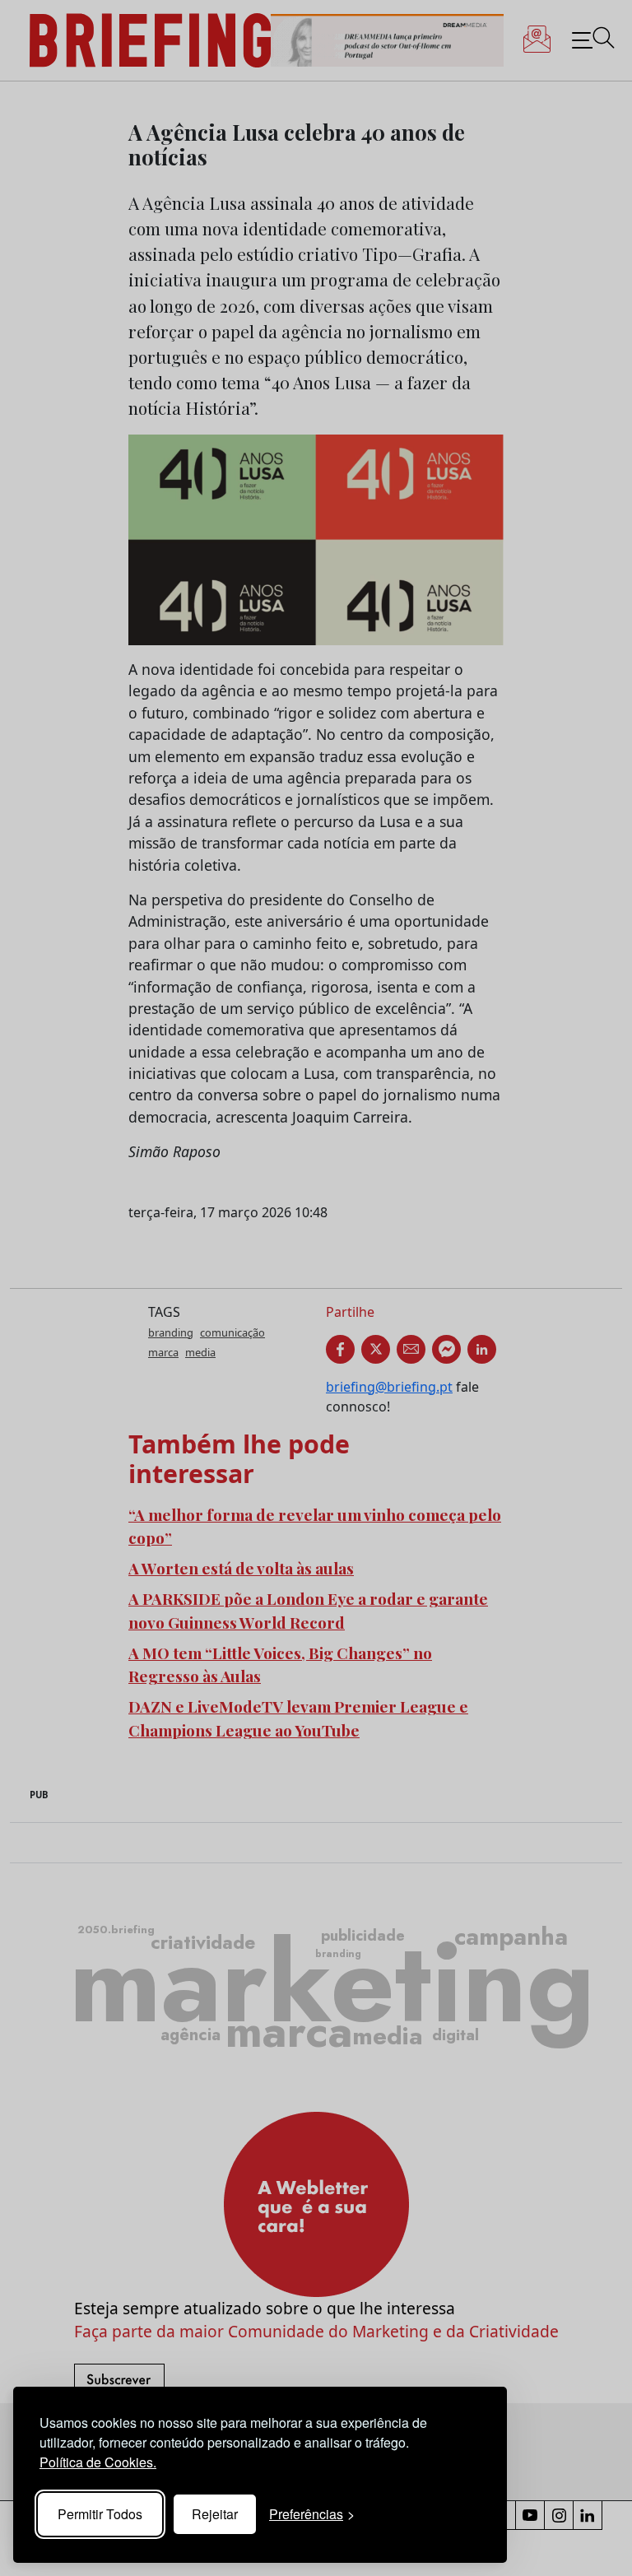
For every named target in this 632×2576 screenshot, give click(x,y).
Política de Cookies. (98, 2462)
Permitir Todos (100, 2514)
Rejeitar (215, 2514)
